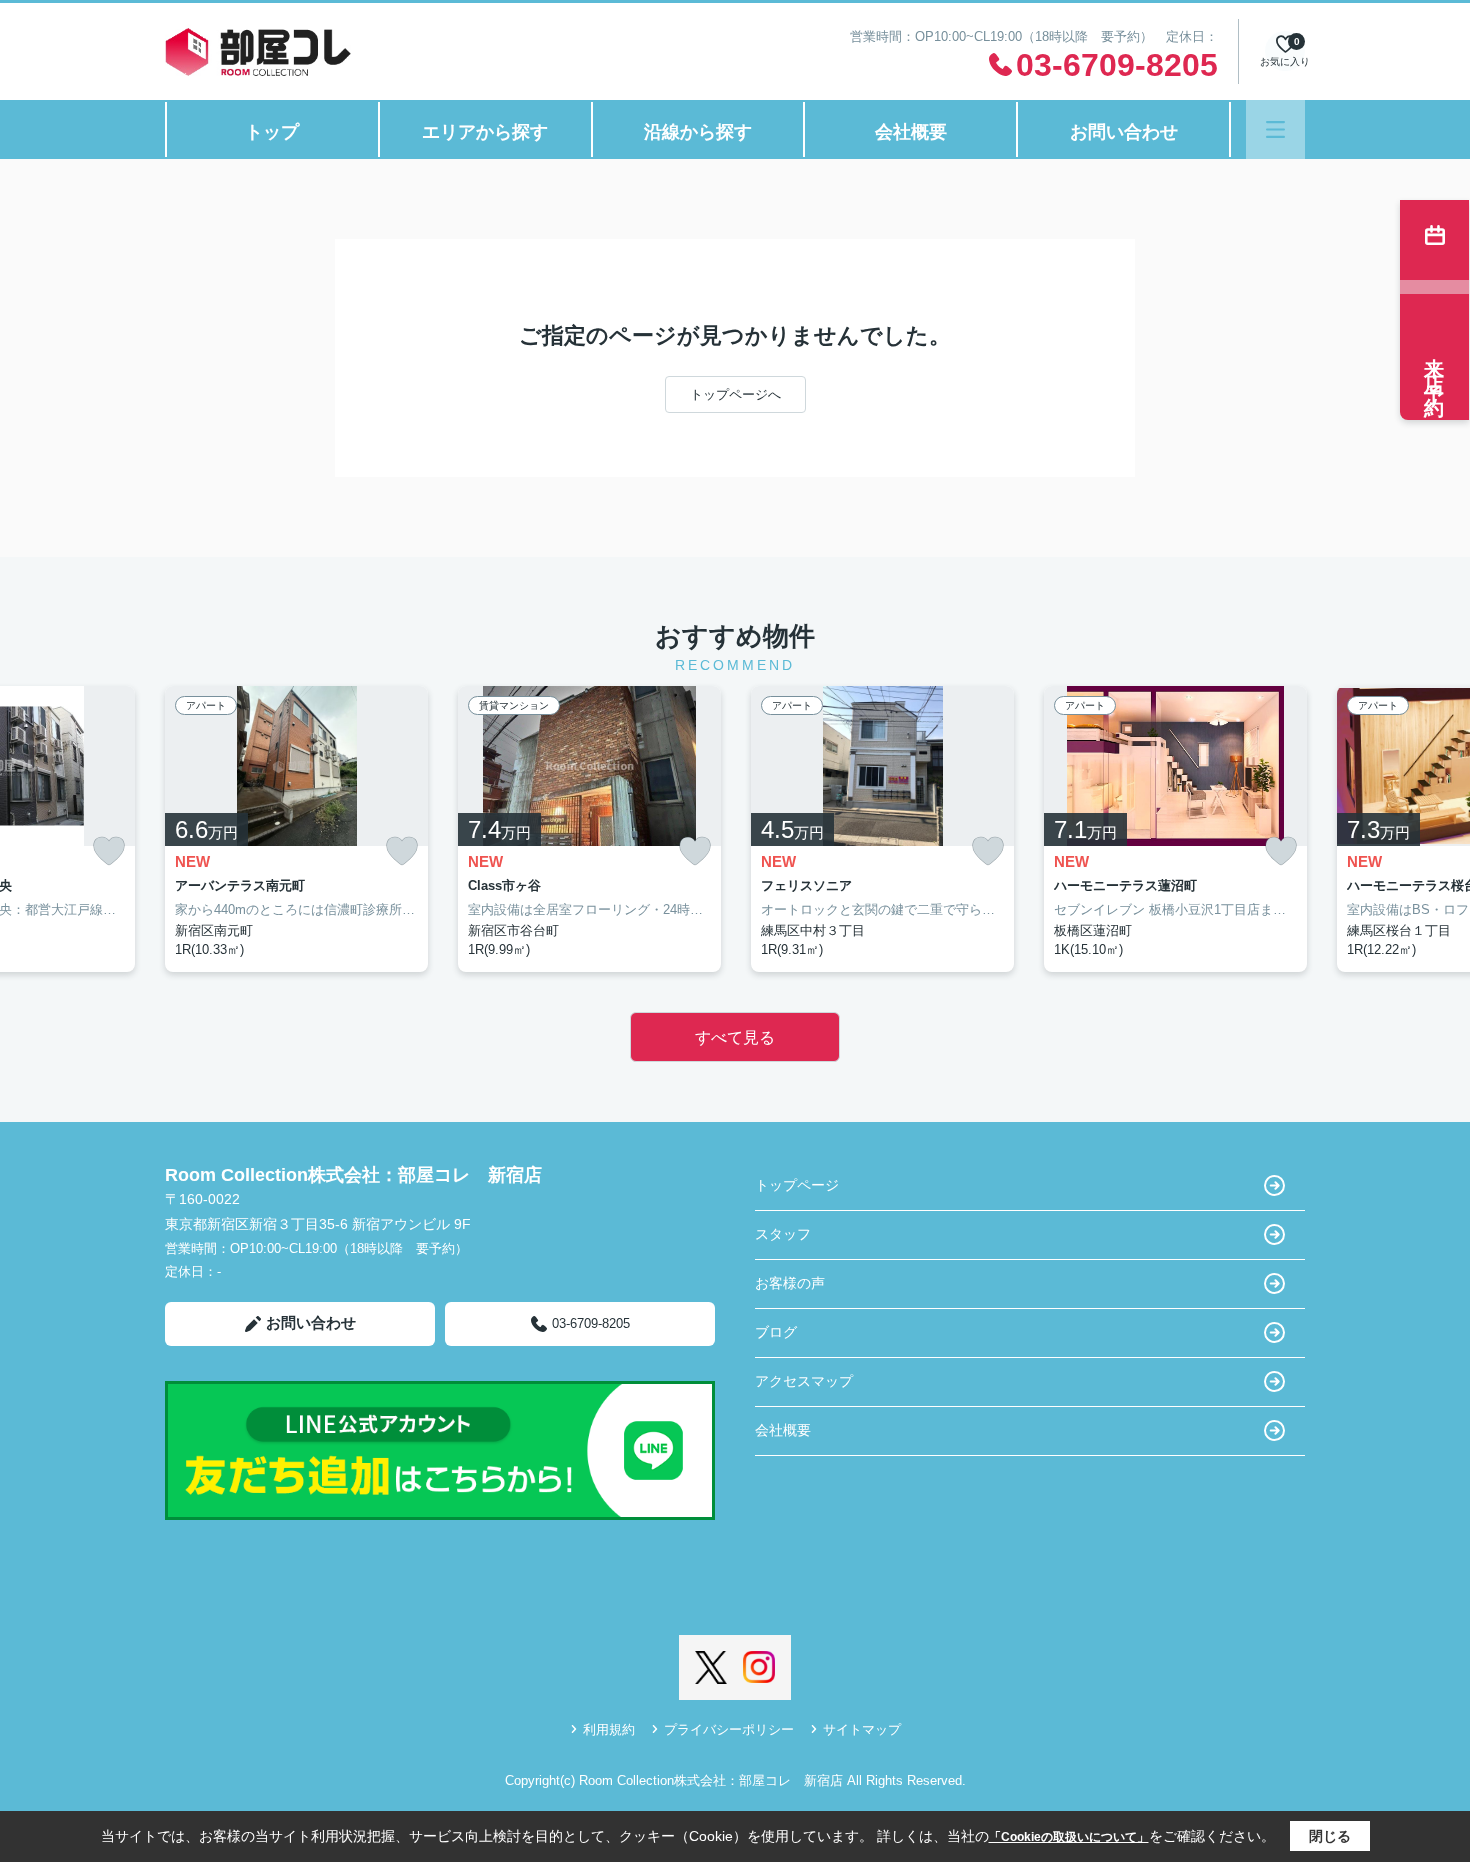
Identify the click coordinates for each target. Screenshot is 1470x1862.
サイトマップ (862, 1729)
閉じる (1330, 1836)
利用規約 (609, 1729)
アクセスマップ (804, 1381)
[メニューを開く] (1275, 129)
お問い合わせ (1124, 132)
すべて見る (735, 1037)
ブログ (776, 1332)
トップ (272, 132)
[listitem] (296, 829)
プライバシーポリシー (729, 1729)
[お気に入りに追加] (109, 851)
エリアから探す (485, 132)
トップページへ (735, 394)
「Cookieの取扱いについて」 (1069, 1837)
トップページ (797, 1185)
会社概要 (911, 132)
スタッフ (783, 1234)
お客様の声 (790, 1283)
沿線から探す (698, 132)
